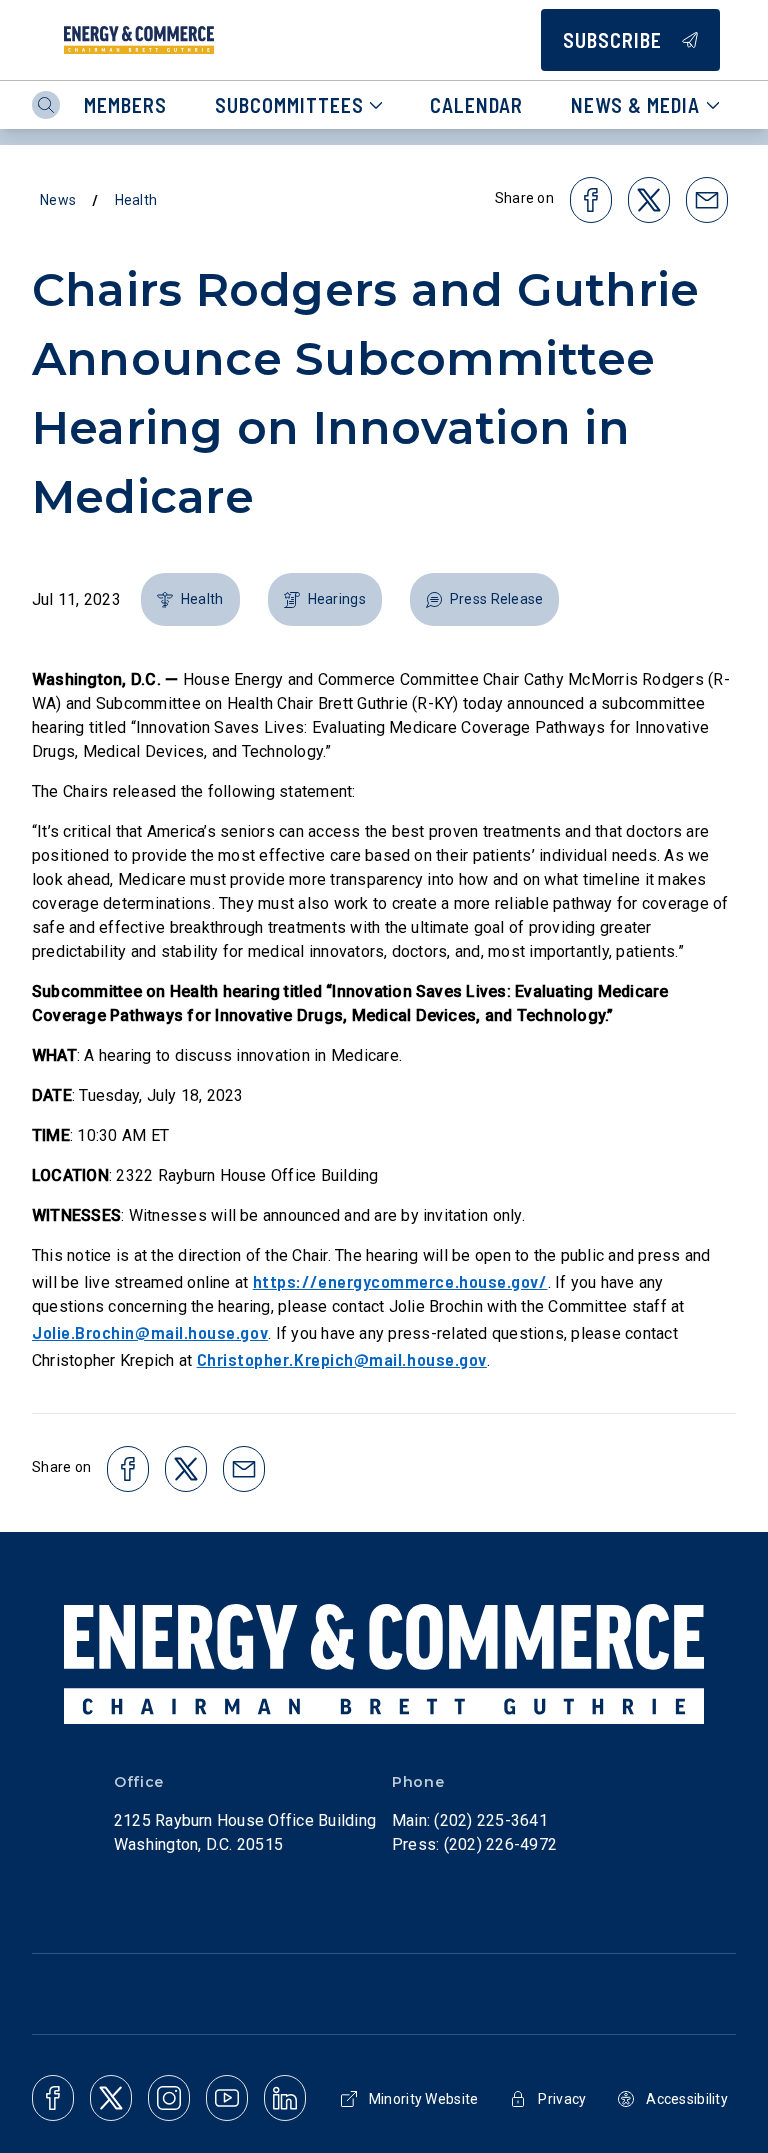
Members (125, 105)
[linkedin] (285, 2098)
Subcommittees (289, 105)
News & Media (635, 105)
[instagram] (169, 2098)
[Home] (139, 40)
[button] (190, 599)
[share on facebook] (591, 200)
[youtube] (227, 2098)
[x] (111, 2098)
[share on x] (649, 200)
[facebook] (53, 2098)
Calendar (476, 105)
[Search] (46, 105)
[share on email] (707, 200)
